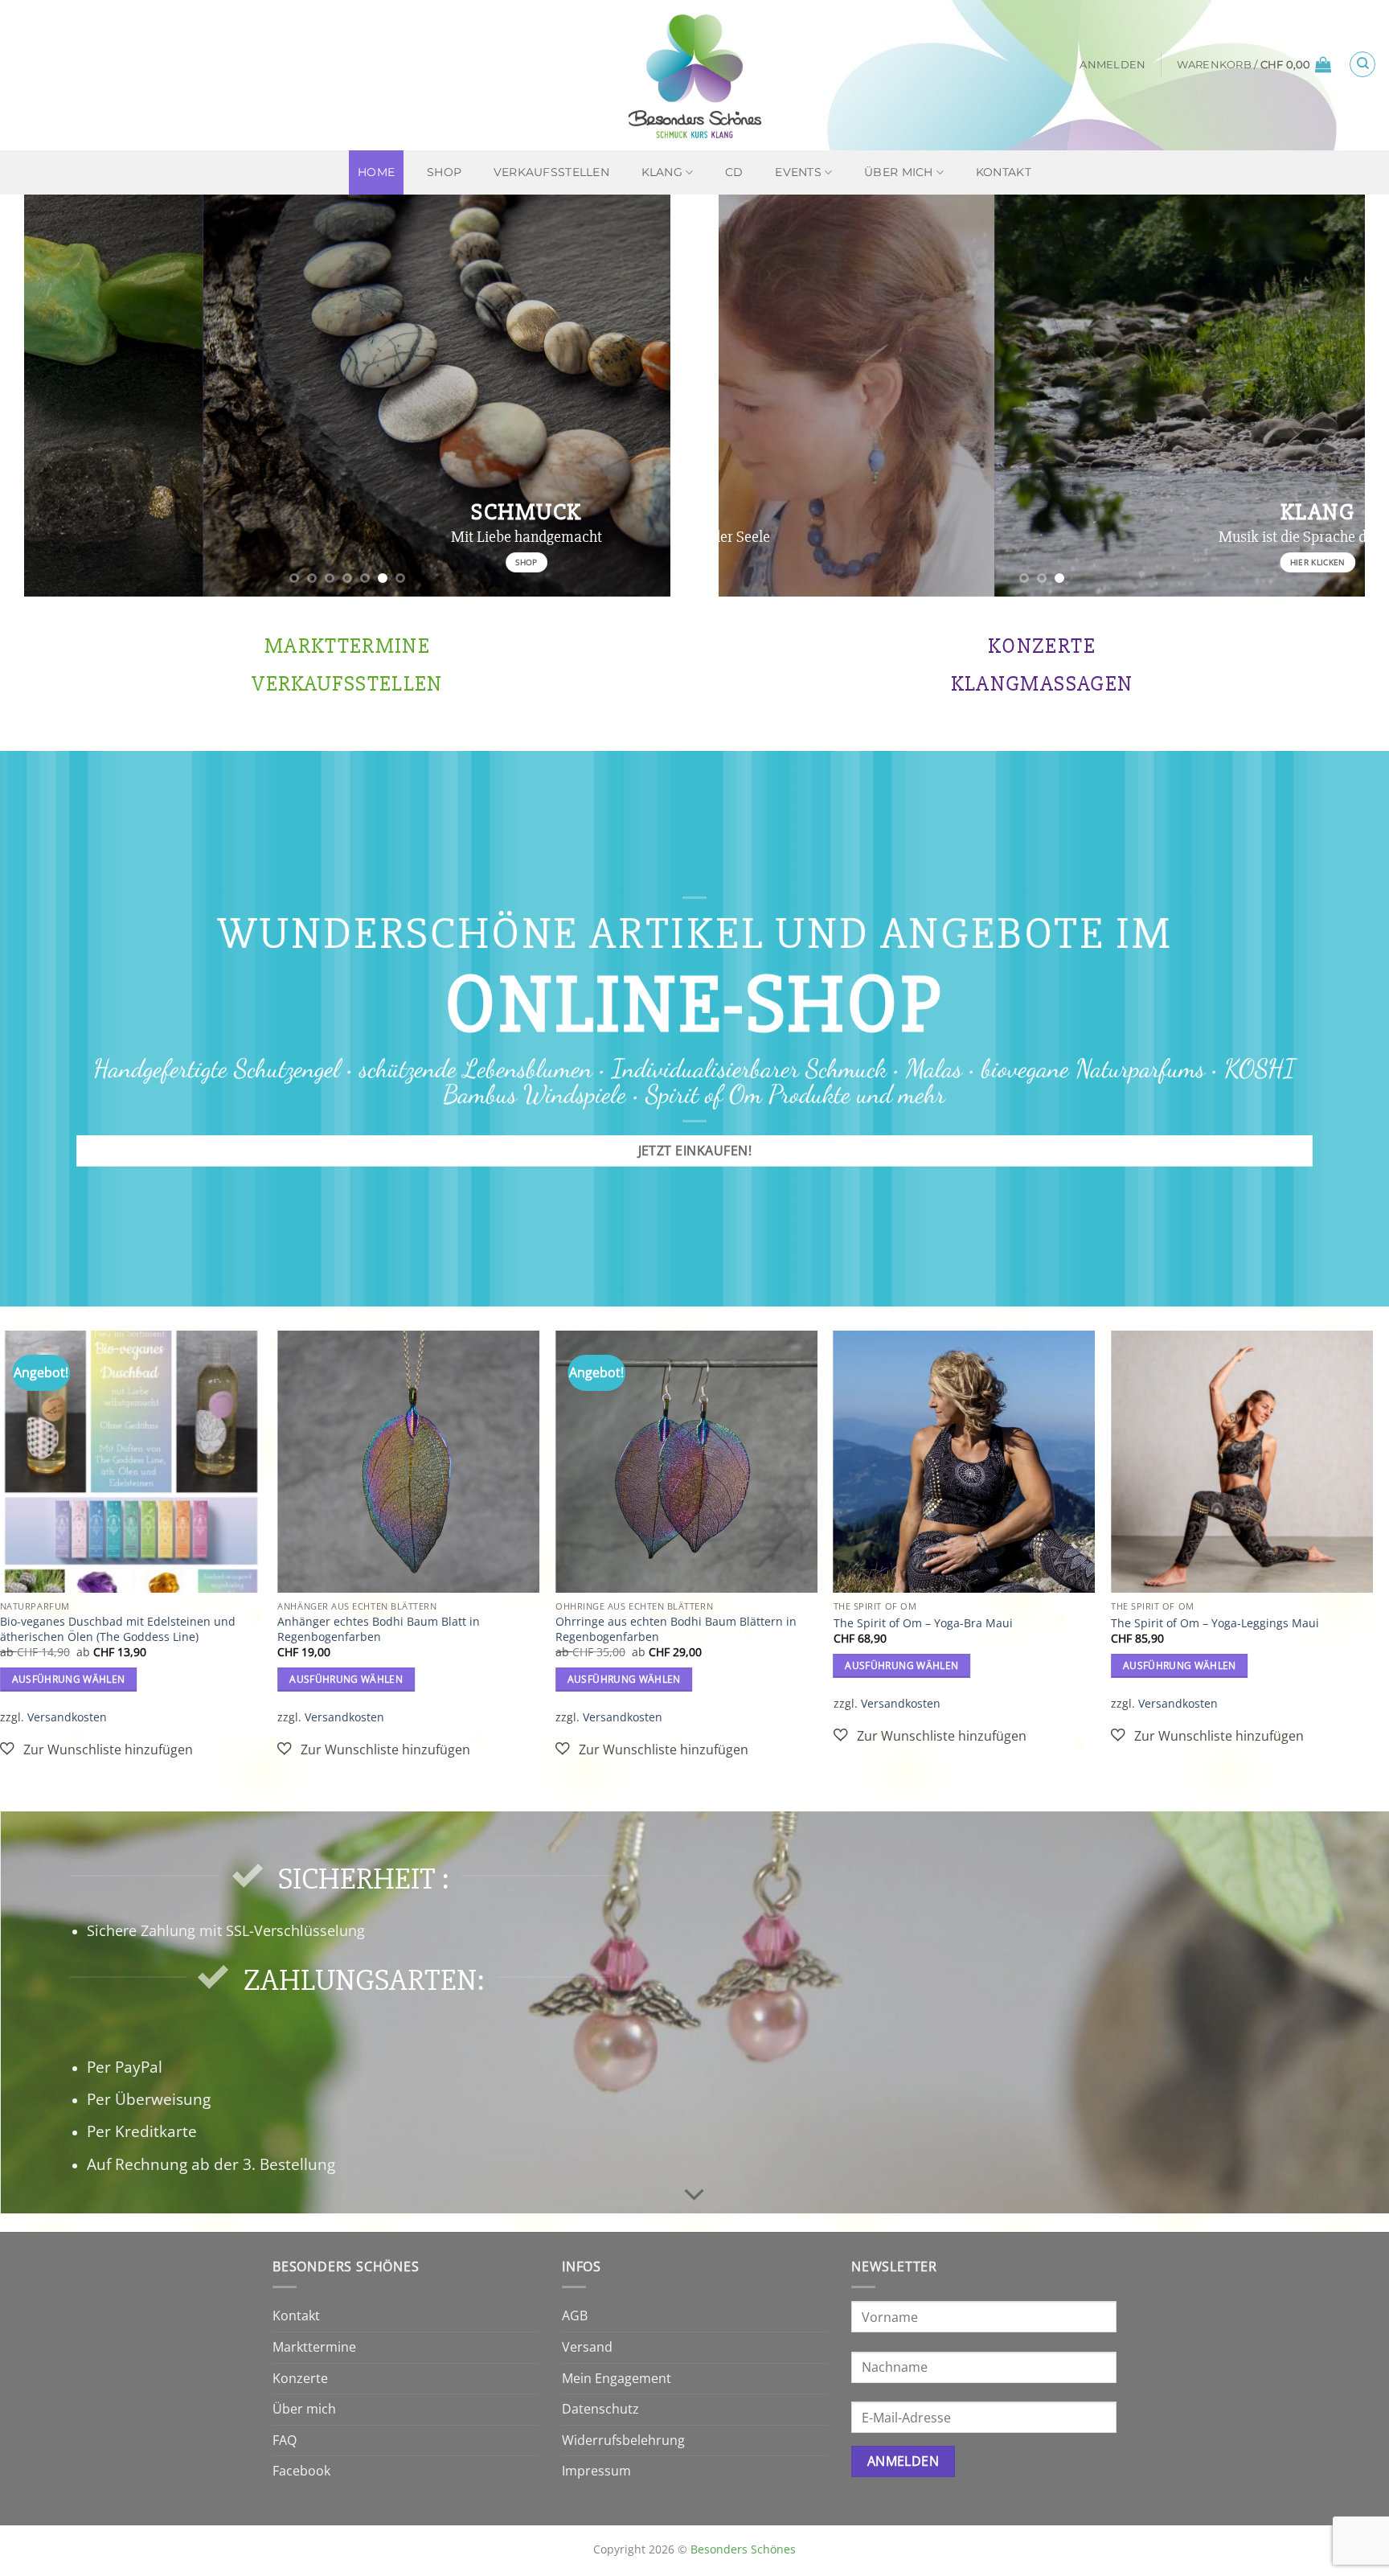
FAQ (285, 2440)
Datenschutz (600, 2409)
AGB (575, 2316)
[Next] (637, 396)
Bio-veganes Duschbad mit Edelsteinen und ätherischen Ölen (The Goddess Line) (118, 1629)
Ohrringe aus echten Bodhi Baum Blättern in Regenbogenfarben (676, 1629)
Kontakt (1004, 172)
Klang (662, 172)
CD (734, 172)
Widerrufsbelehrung (623, 2440)
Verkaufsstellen (551, 172)
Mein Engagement (617, 2378)
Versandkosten (67, 1717)
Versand (587, 2347)
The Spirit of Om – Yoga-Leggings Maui (1215, 1623)
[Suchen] (1362, 64)
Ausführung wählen (69, 1679)
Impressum (596, 2471)
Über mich (899, 172)
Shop (444, 172)
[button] (1112, 65)
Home (376, 172)
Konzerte (300, 2378)
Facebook (301, 2471)
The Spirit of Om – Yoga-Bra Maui (923, 1623)
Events (798, 172)
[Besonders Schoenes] (694, 75)
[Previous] (57, 396)
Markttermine (314, 2347)
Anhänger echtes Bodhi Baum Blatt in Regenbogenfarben (379, 1629)
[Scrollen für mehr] (694, 2196)
